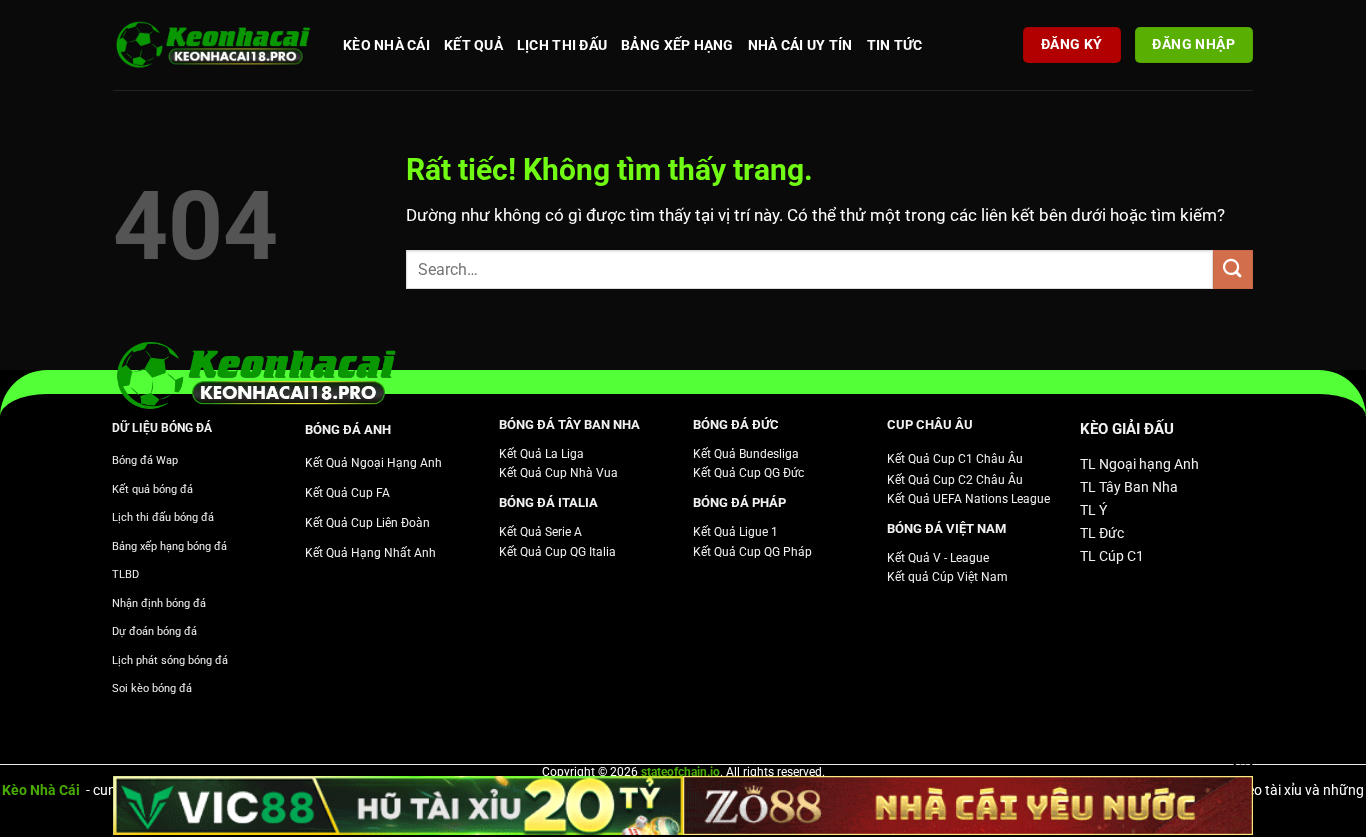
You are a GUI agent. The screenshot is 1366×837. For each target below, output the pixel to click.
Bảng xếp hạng (677, 45)
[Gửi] (1233, 269)
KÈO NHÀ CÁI (386, 45)
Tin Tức (895, 45)
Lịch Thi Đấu (562, 45)
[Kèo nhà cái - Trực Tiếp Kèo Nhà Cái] (213, 45)
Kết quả (473, 45)
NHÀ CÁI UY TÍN (800, 45)
